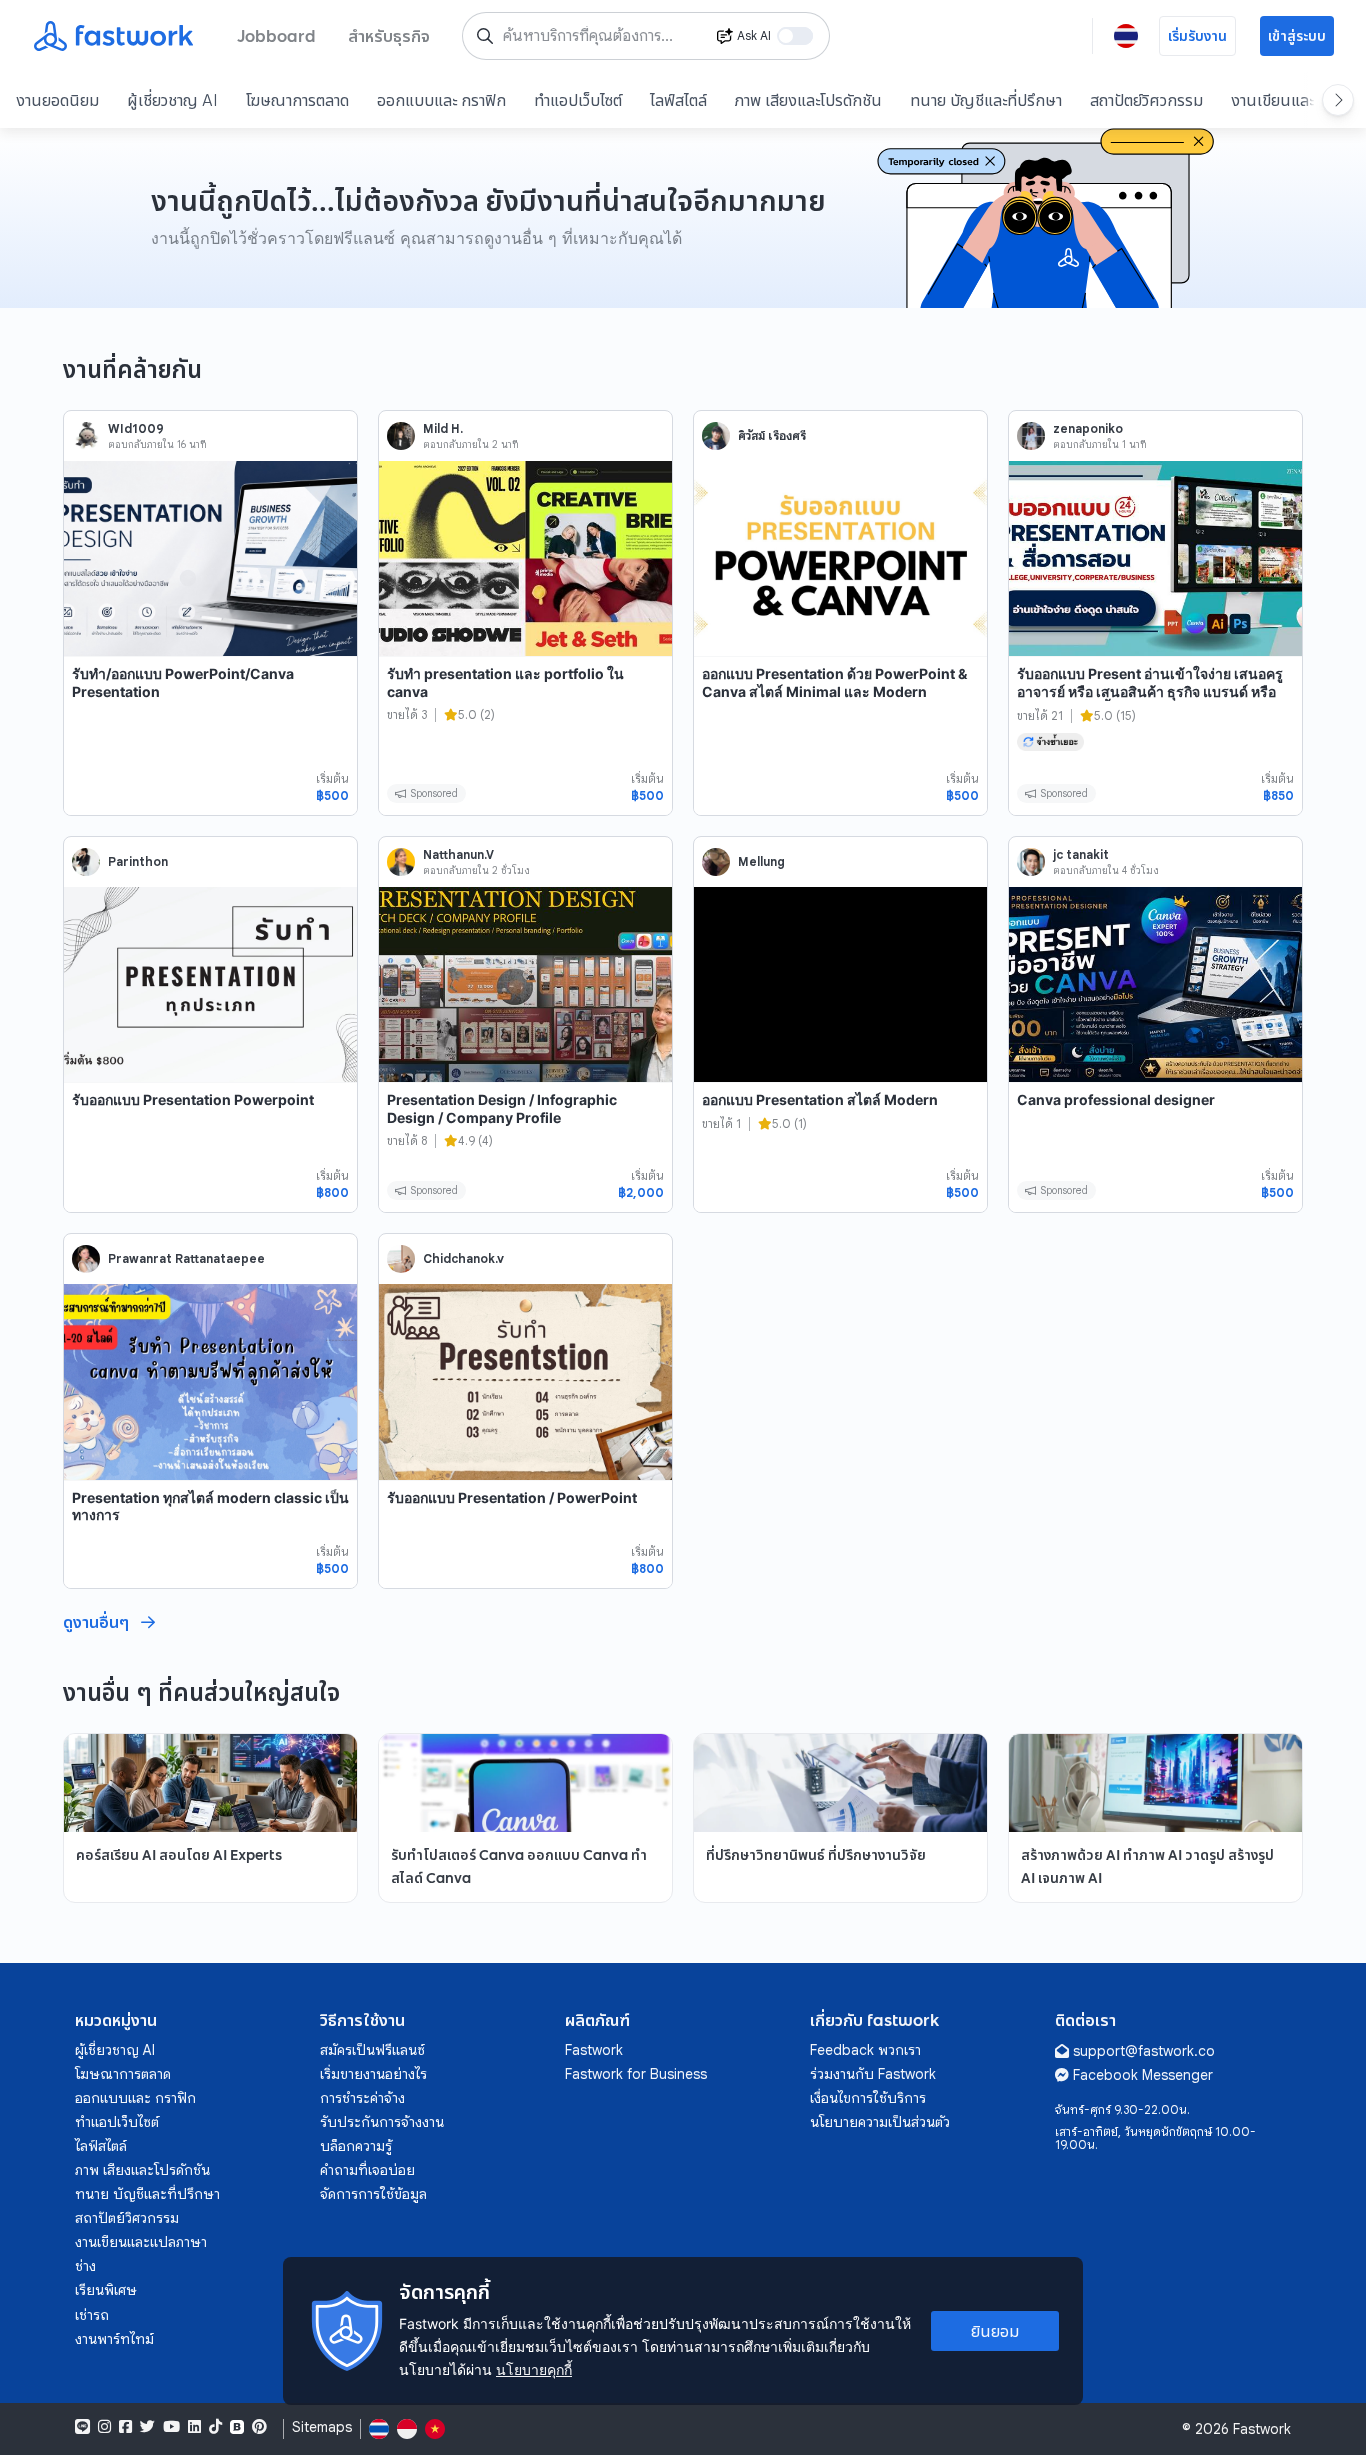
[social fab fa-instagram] (104, 2427)
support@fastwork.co (1144, 2051)
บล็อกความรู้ (356, 2146)
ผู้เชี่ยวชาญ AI (172, 100)
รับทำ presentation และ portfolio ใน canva (505, 682)
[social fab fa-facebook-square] (125, 2427)
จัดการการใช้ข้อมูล (373, 2194)
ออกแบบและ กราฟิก (441, 100)
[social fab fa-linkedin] (194, 2427)
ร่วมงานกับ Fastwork (873, 2074)
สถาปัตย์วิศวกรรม (1146, 100)
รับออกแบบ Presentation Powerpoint (193, 1099)
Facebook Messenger (1143, 2075)
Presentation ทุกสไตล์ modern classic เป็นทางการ (210, 1506)
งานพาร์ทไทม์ (114, 2339)
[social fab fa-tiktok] (215, 2427)
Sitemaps (322, 2427)
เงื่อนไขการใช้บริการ (868, 2098)
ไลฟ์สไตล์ (678, 100)
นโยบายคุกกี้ (534, 2369)
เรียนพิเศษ (106, 2290)
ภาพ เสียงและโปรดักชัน (808, 100)
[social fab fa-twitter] (147, 2427)
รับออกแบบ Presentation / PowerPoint (512, 1497)
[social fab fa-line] (82, 2427)
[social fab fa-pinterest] (259, 2427)
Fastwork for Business (636, 2074)
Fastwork (594, 2050)
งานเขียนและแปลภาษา (141, 2242)
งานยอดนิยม (57, 100)
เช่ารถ (92, 2315)
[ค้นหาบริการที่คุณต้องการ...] (485, 36)
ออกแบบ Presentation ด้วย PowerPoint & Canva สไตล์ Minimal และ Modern (834, 682)
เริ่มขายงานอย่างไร (373, 2074)
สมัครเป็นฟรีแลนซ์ (372, 2050)
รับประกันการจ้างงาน (382, 2122)
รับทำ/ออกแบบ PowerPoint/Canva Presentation (183, 682)
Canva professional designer (1116, 1099)
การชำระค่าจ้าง (362, 2098)
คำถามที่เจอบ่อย (367, 2170)
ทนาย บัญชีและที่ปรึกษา (986, 100)
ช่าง (85, 2266)
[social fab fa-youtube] (171, 2427)
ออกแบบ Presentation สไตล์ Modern (820, 1099)
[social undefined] (237, 2427)
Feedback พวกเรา (865, 2050)
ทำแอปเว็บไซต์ (578, 100)
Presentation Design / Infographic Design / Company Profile (502, 1108)
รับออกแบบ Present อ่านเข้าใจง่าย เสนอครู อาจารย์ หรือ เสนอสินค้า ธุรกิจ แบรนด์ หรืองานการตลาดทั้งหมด (1150, 691)
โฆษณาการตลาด (297, 100)
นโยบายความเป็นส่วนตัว (880, 2122)
